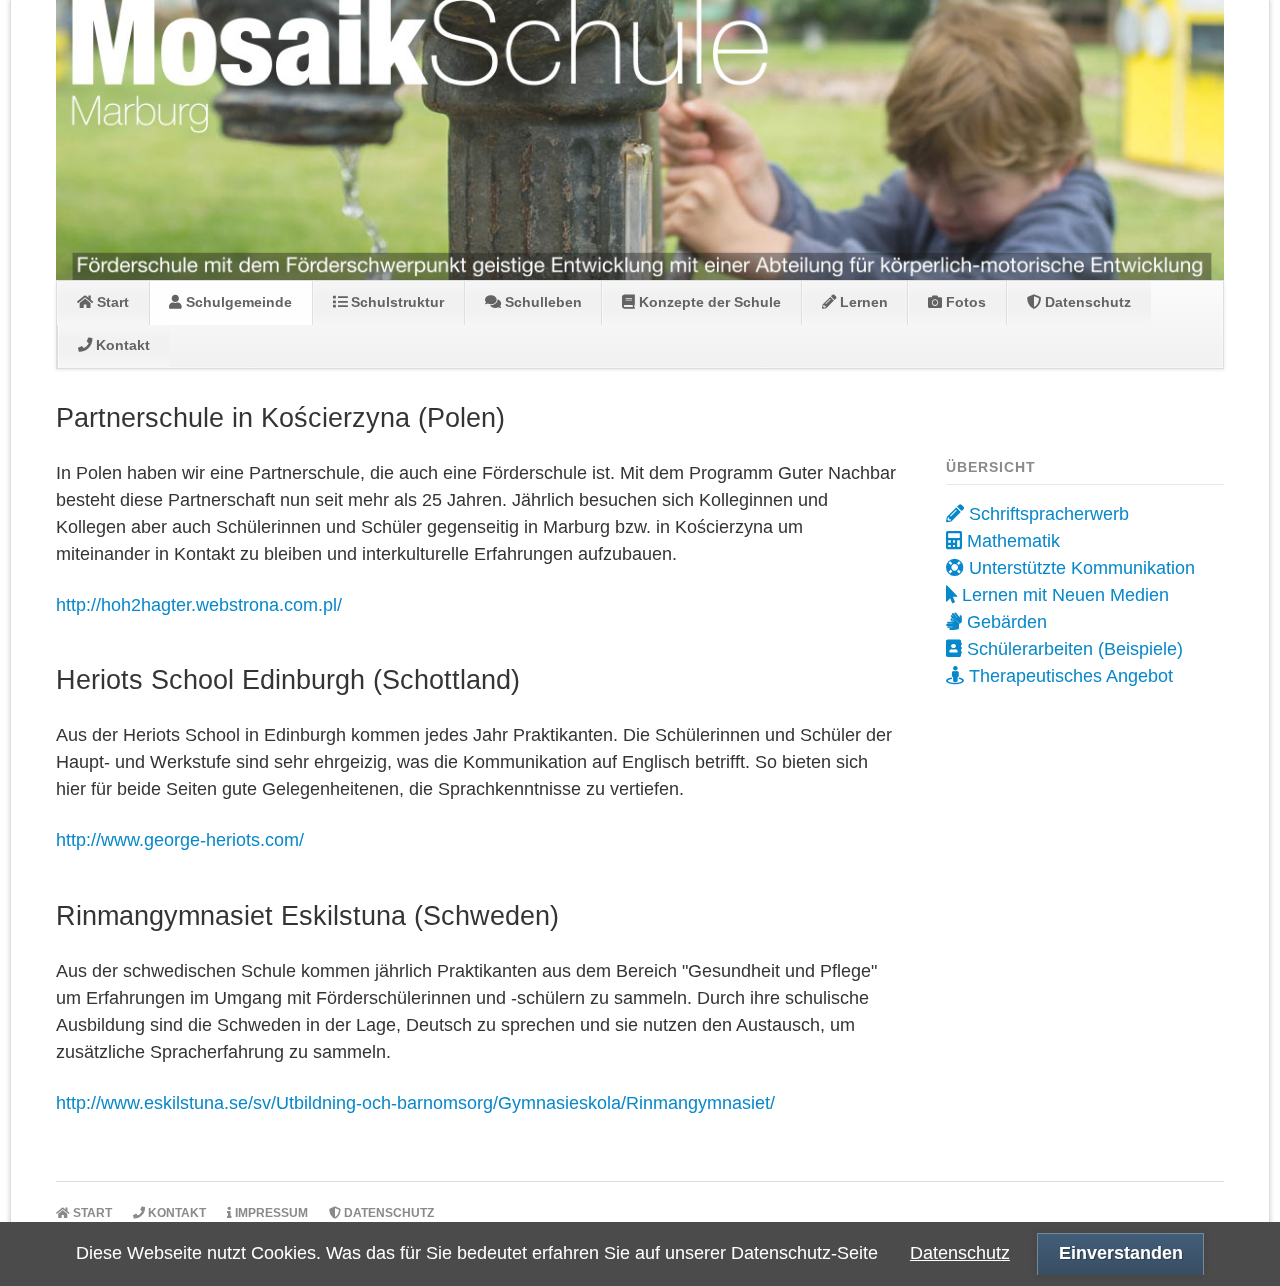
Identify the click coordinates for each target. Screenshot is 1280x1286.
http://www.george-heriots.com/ (180, 840)
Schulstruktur (395, 302)
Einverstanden (1121, 1253)
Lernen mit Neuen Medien (1063, 595)
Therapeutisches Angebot (1068, 676)
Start (111, 302)
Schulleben (541, 302)
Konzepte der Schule (708, 302)
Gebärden (1004, 622)
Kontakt (121, 345)
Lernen (862, 302)
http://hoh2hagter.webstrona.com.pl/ (199, 605)
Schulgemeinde (237, 302)
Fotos (964, 302)
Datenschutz (1086, 302)
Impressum (270, 1213)
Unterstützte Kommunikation (1079, 568)
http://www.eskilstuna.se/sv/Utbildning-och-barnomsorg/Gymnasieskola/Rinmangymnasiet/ (415, 1103)
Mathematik (1011, 541)
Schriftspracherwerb (1046, 514)
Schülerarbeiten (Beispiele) (1072, 649)
